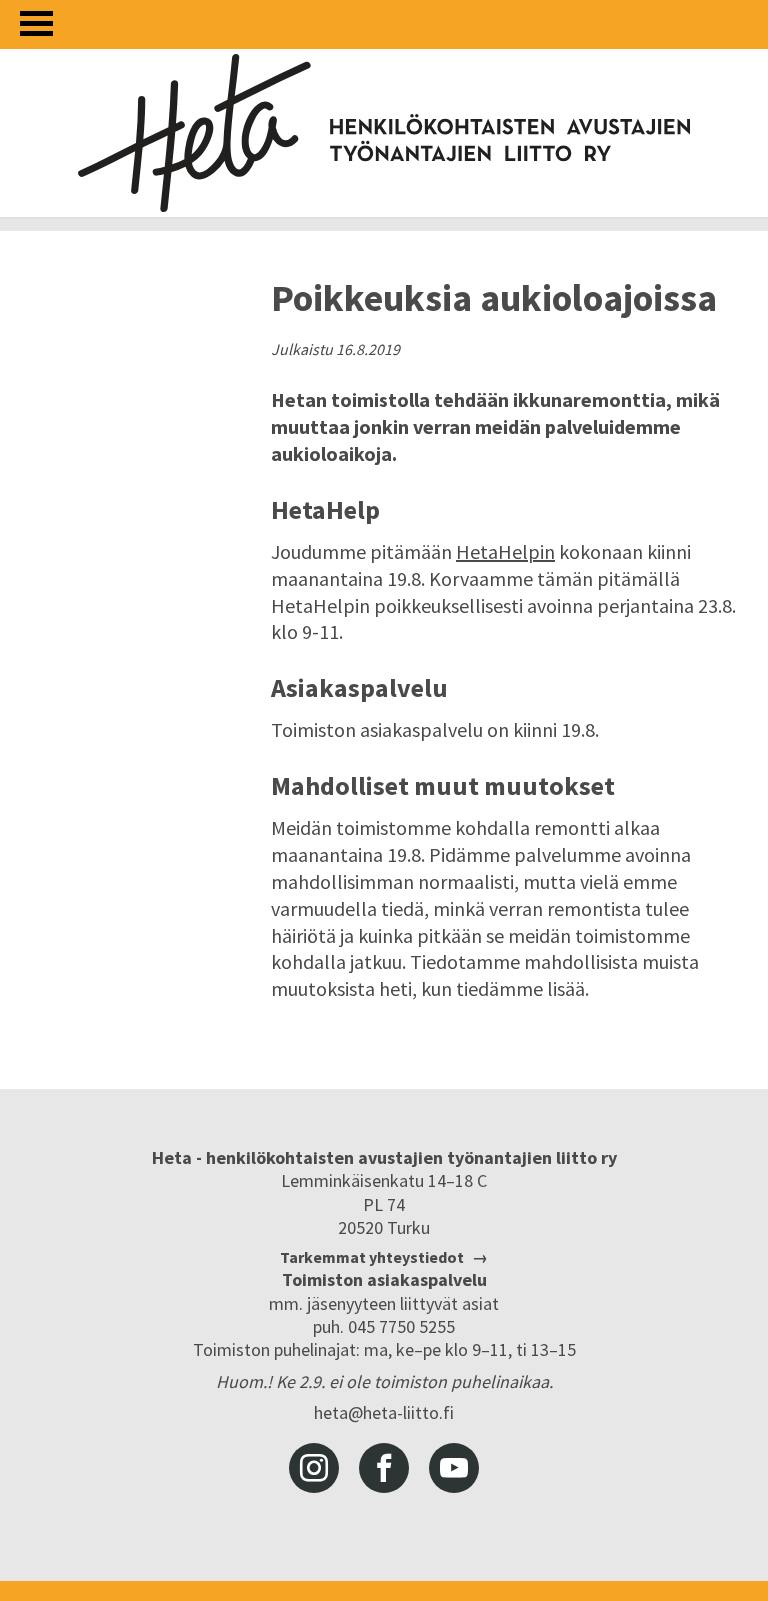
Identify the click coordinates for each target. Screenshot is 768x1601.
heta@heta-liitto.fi (384, 1412)
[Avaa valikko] (36, 23)
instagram (314, 1468)
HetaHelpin (505, 551)
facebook (384, 1468)
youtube (454, 1468)
